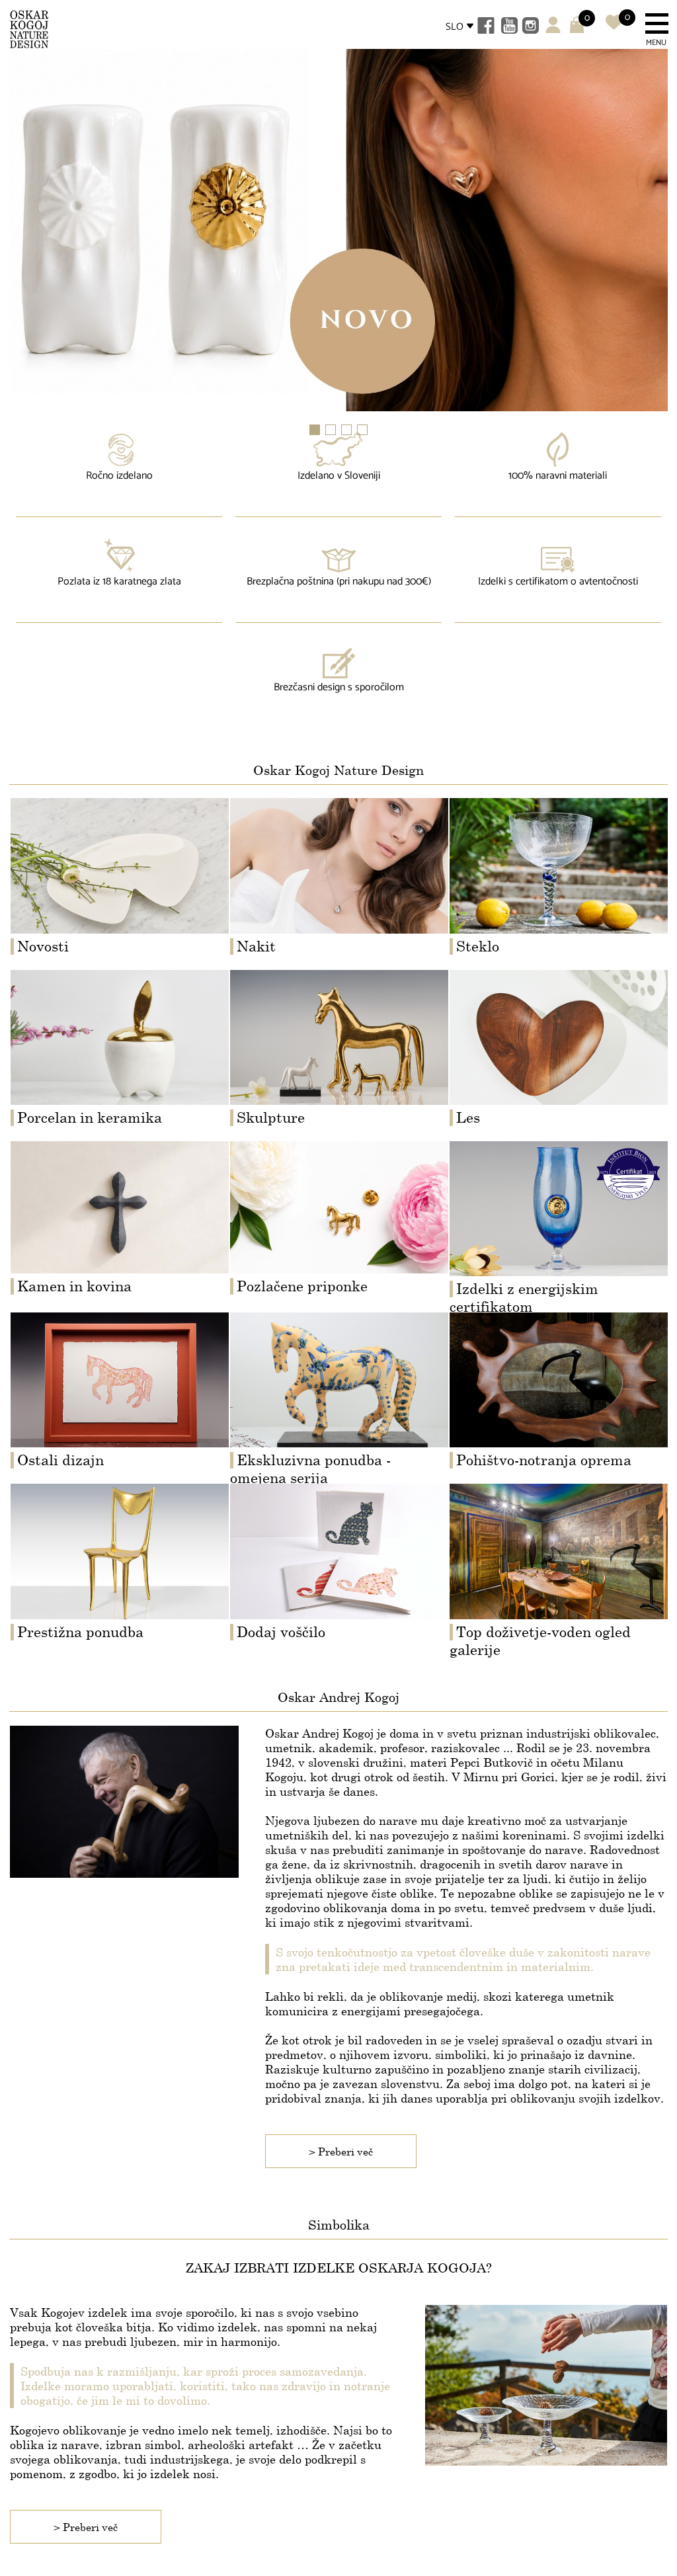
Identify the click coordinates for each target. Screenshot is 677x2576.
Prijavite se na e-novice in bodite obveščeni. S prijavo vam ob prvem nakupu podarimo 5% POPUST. (334, 1363)
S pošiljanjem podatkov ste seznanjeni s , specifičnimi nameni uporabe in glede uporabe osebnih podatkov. (332, 1401)
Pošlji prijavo (339, 1466)
